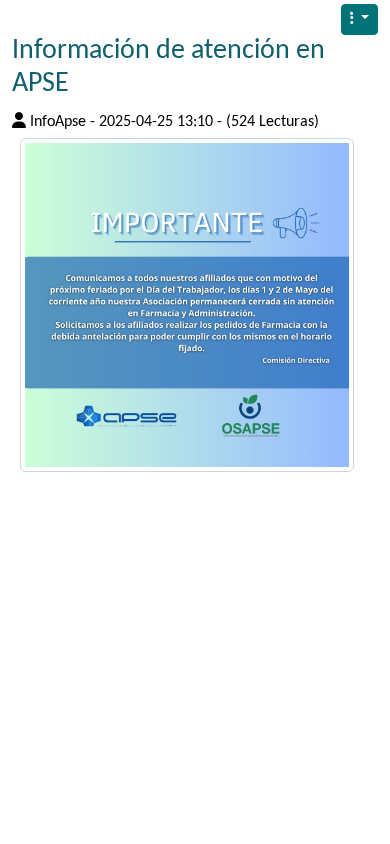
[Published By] (19, 120)
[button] (359, 19)
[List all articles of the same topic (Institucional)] (187, 305)
